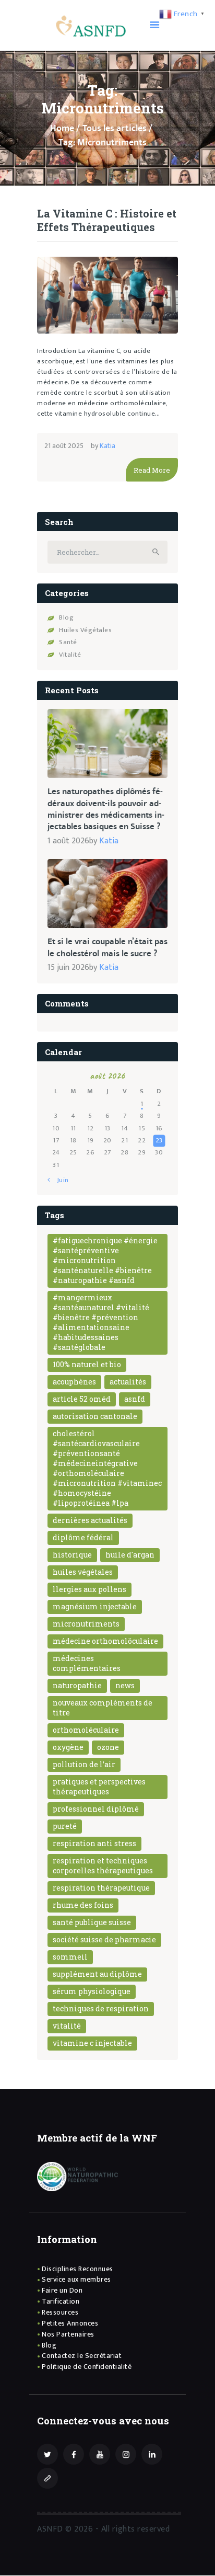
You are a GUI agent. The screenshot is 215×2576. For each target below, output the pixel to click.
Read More (152, 470)
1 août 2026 (68, 841)
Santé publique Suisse (92, 1922)
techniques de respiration (101, 2008)
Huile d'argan (130, 1555)
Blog (66, 617)
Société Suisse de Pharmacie (104, 1939)
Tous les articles (115, 129)
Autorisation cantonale (95, 1416)
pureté (65, 1826)
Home (62, 129)
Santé (68, 642)
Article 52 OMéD (82, 1399)
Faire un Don (62, 2290)
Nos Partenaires (68, 2334)
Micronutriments (86, 1624)
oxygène (68, 1747)
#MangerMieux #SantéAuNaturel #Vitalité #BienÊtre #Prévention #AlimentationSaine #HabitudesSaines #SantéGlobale (101, 1322)
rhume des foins (83, 1905)
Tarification (61, 2301)
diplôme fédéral (83, 1537)
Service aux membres (76, 2279)
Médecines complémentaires (87, 1663)
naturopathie (77, 1685)
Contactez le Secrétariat (82, 2356)
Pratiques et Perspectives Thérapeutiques (99, 1787)
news (125, 1685)
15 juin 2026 (68, 968)
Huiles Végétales (85, 630)
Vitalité (70, 655)
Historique (72, 1555)
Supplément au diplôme (97, 1974)
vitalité (67, 2026)
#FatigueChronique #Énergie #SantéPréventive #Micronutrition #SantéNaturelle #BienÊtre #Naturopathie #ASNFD (105, 1260)
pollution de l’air (84, 1764)
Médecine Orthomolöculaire (105, 1641)
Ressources (60, 2312)
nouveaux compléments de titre (103, 1708)
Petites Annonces (70, 2323)
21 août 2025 (64, 446)
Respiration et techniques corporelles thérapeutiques (103, 1865)
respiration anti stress (94, 1843)
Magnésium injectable (95, 1606)
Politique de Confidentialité (87, 2367)
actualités (128, 1382)
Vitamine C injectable (92, 2043)
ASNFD (135, 1399)
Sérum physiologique (92, 1991)
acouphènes (74, 1382)
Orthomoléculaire (86, 1730)
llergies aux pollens (89, 1589)
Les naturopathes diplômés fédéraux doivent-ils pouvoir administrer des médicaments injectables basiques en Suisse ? (106, 809)
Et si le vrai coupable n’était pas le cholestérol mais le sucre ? (107, 948)
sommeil (70, 1957)
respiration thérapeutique (101, 1888)
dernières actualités (90, 1520)
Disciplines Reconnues (77, 2269)
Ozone (108, 1747)
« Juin (60, 1180)
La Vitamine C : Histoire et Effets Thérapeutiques (107, 220)
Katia (107, 446)
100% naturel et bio (87, 1364)
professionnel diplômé (96, 1809)
